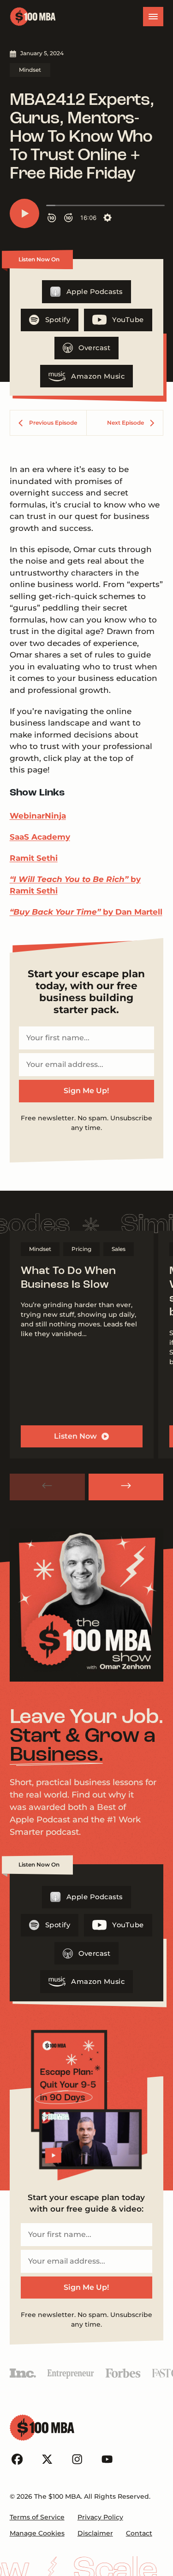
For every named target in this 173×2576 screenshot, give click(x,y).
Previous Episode (53, 423)
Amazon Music (98, 376)
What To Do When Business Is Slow (68, 1278)
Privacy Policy (100, 2517)
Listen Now (75, 1436)
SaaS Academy (40, 837)
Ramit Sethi (34, 858)
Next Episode (125, 423)
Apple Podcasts (95, 292)
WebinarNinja (38, 816)
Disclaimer (95, 2533)
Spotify (58, 320)
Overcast (94, 348)
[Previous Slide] (47, 1487)
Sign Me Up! (86, 1091)
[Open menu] (153, 17)
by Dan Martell (86, 912)
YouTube (128, 320)
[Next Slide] (126, 1487)
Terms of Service (37, 2517)
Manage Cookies (37, 2533)
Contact (139, 2533)
